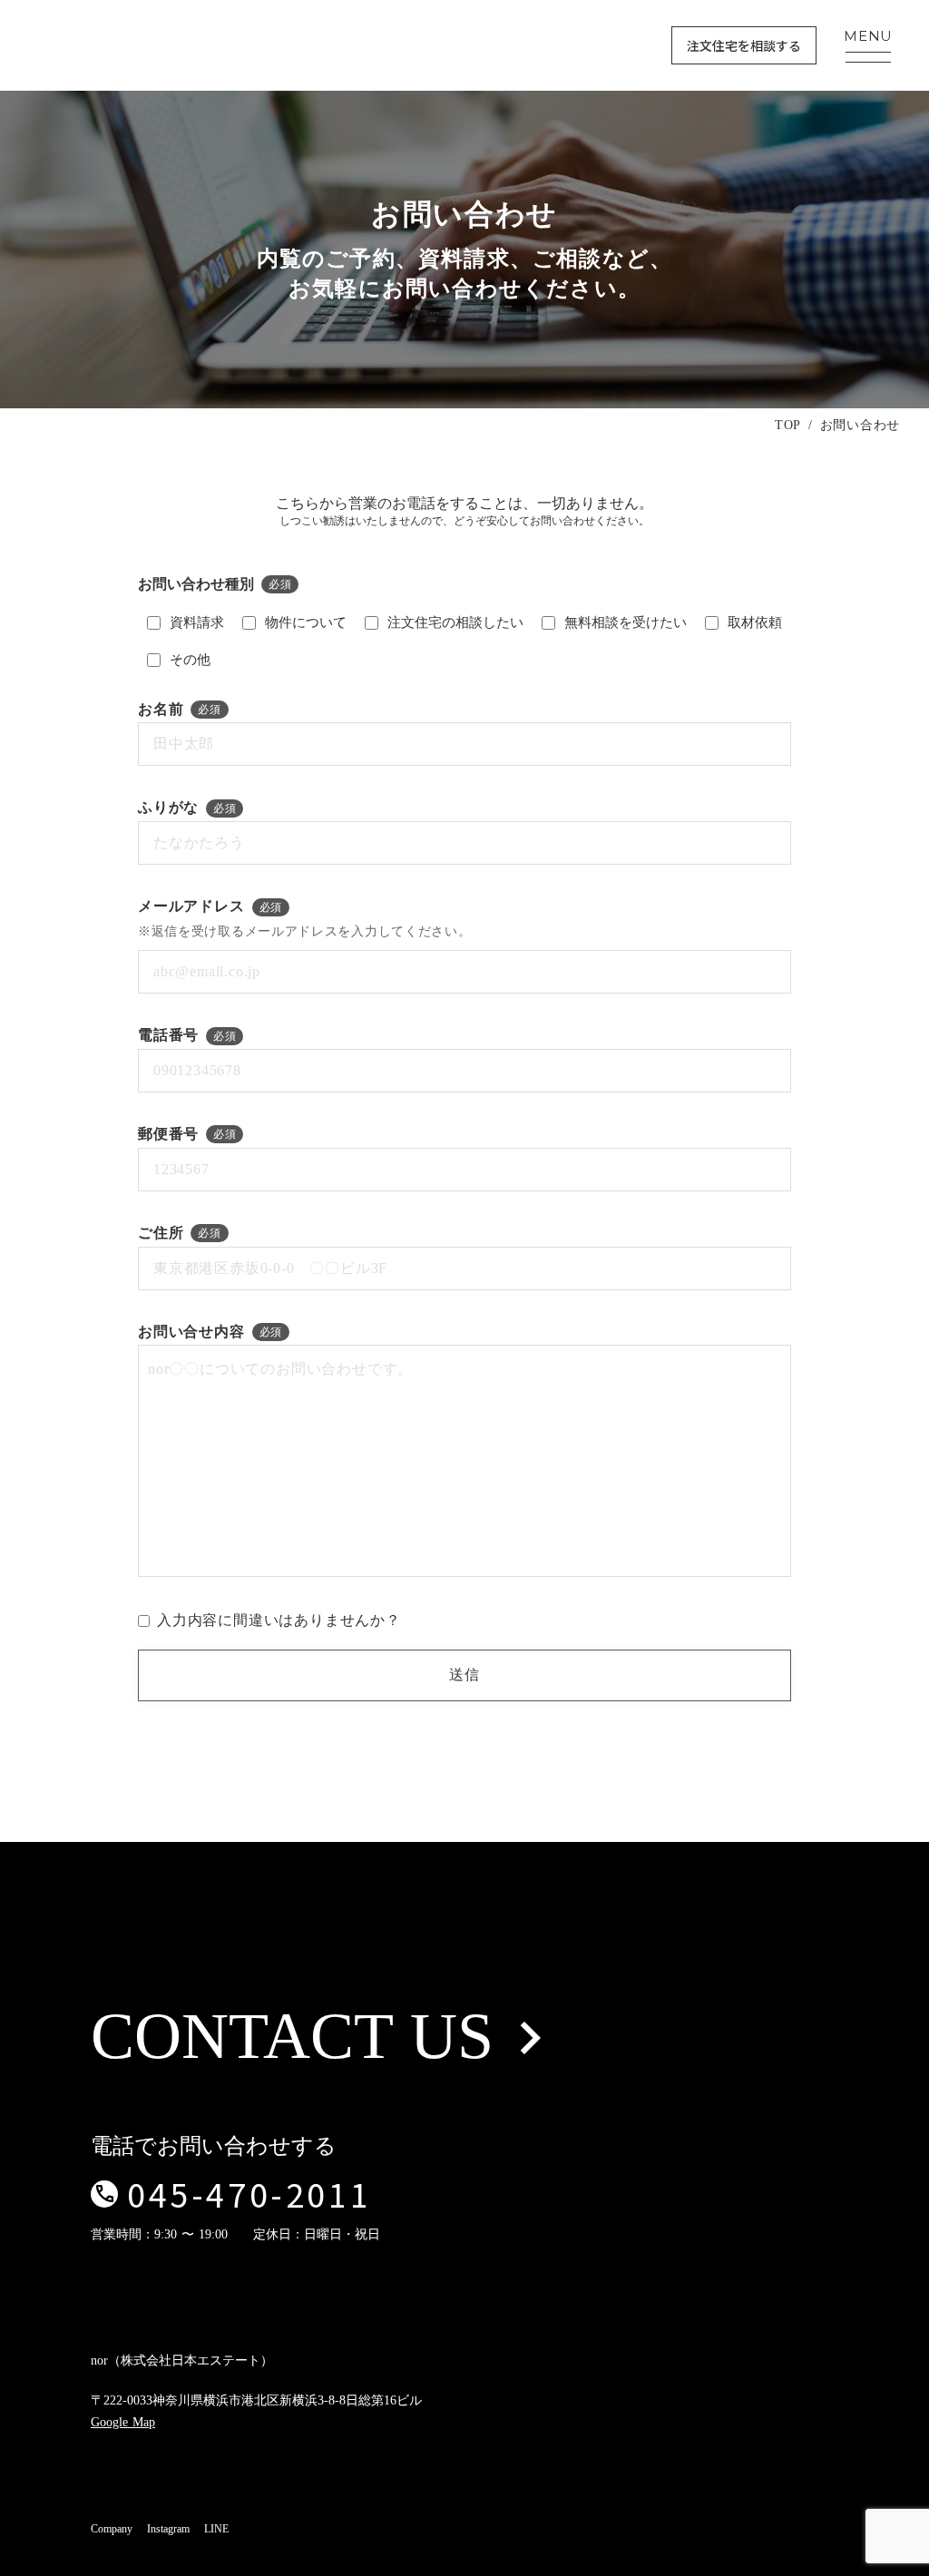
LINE (216, 2529)
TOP (788, 425)
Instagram (168, 2529)
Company (112, 2529)
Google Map (123, 2422)
